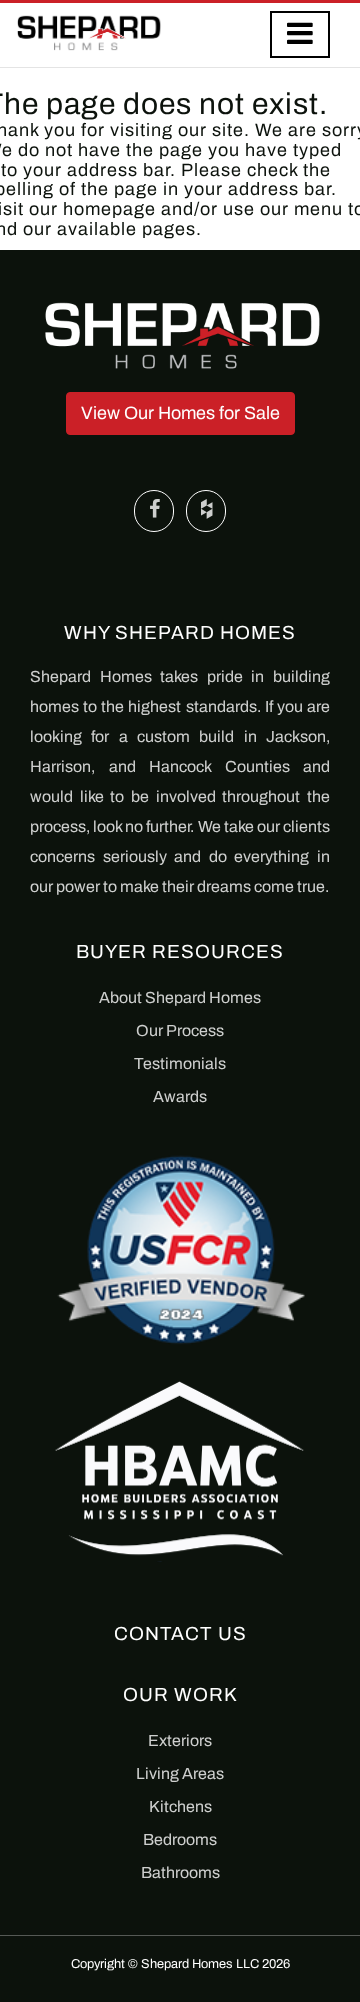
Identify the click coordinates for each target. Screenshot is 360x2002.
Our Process (180, 1030)
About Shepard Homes (180, 997)
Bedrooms (180, 1839)
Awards (180, 1096)
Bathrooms (180, 1872)
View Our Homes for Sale (180, 413)
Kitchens (180, 1806)
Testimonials (180, 1063)
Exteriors (180, 1740)
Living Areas (180, 1773)
